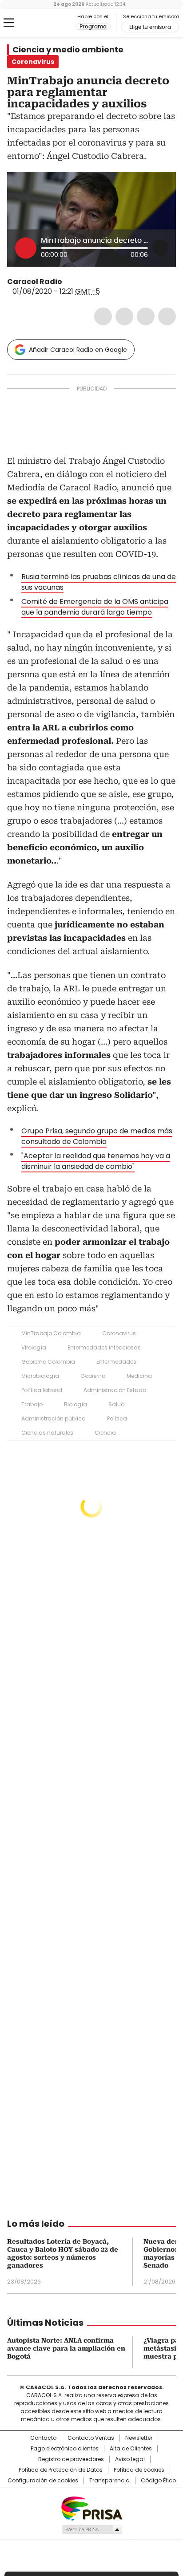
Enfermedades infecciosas (104, 1347)
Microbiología (40, 1376)
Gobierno (93, 1376)
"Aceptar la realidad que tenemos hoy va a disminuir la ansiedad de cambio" (96, 1161)
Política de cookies (139, 2470)
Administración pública (54, 1418)
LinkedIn (146, 316)
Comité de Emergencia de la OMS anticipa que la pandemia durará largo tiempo (95, 607)
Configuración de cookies (43, 2481)
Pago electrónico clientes (65, 2449)
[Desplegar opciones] (160, 248)
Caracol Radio (44, 23)
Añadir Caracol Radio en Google (78, 350)
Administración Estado (115, 1390)
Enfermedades (116, 1362)
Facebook (103, 316)
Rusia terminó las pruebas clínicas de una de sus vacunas (99, 582)
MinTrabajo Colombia (51, 1333)
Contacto (43, 2438)
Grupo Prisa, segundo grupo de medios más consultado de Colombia (97, 1136)
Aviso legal (130, 2459)
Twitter (124, 316)
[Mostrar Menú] (9, 23)
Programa (93, 27)
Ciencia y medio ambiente (68, 50)
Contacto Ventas (91, 2438)
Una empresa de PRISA (91, 2508)
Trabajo (32, 1404)
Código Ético (158, 2481)
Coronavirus (119, 1333)
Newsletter (139, 2438)
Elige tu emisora (150, 27)
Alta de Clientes (131, 2449)
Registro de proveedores (71, 2459)
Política (117, 1418)
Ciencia (105, 1433)
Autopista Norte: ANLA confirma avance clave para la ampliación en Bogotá (66, 2348)
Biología (76, 1404)
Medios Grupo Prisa (92, 2529)
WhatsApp (167, 316)
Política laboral (42, 1390)
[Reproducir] (26, 248)
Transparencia (109, 2481)
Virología (34, 1347)
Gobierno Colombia (48, 1362)
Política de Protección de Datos (61, 2470)
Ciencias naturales (47, 1433)
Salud (117, 1404)
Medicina (139, 1376)
